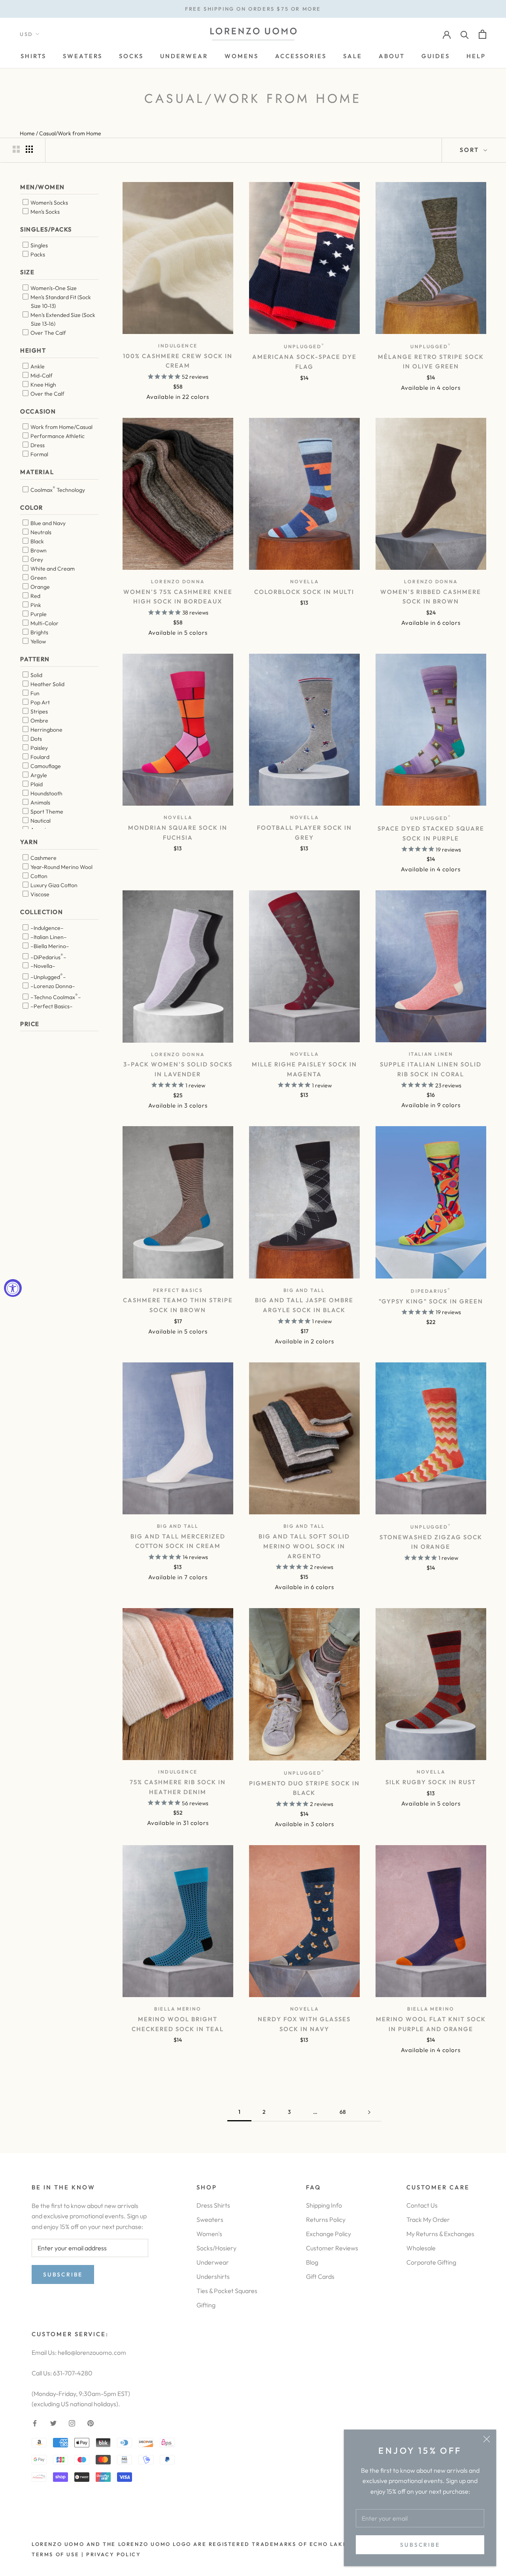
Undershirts (213, 2276)
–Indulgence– (46, 928)
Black (37, 541)
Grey (36, 560)
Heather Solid (47, 684)
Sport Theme (46, 812)
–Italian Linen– (48, 937)
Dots (36, 739)
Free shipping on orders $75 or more (253, 9)
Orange (40, 587)
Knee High (43, 385)
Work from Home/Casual (61, 427)
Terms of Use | (58, 2554)
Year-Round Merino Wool (61, 867)
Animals (40, 802)
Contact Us (422, 2205)
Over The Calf (48, 333)
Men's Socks (44, 212)
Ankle (37, 366)
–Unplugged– (48, 976)
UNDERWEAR (184, 56)
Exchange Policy (329, 2234)
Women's (209, 2234)
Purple (38, 614)
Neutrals (40, 532)
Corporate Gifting (431, 2262)
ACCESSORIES (301, 56)
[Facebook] (35, 2422)
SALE (353, 56)
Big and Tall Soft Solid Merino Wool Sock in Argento (304, 1546)
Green (38, 578)
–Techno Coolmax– (55, 996)
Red (35, 596)
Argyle (38, 775)
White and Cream (52, 569)
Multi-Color (44, 623)
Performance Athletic (57, 436)
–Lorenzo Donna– (52, 986)
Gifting (206, 2305)
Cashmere (43, 858)
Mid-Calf (41, 376)
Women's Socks (49, 203)
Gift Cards (320, 2276)
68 (343, 2112)
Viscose (39, 894)
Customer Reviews (332, 2248)
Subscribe (420, 2545)
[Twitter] (53, 2422)
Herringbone (46, 730)
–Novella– (42, 966)
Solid (36, 675)
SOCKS (131, 56)
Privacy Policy (113, 2554)
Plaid (36, 784)
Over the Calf (47, 394)
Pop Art (40, 702)
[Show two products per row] (16, 149)
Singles (39, 245)
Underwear (213, 2262)
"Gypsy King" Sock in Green (431, 1301)
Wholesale (421, 2248)
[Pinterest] (91, 2422)
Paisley (39, 748)
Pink (35, 605)
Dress (37, 445)
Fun (34, 693)
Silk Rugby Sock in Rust (431, 1782)
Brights (39, 632)
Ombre (39, 721)
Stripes (39, 711)
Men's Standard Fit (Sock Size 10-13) (60, 302)
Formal (39, 454)
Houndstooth (46, 793)
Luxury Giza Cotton (53, 885)
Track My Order (428, 2219)
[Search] (465, 34)
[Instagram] (72, 2422)
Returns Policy (326, 2219)
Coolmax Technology (57, 489)
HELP (476, 56)
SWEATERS (83, 56)
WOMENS (242, 56)
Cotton (38, 876)
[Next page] (369, 2112)
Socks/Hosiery (216, 2248)
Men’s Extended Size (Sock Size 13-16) (62, 319)
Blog (312, 2262)
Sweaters (210, 2219)
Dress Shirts (213, 2205)
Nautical (40, 821)
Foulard (39, 757)
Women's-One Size (53, 288)
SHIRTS (33, 56)
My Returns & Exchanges (440, 2234)
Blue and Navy (47, 523)
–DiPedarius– (48, 956)
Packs (37, 254)
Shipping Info (324, 2205)
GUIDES (436, 56)
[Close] (487, 2439)
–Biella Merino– (49, 946)
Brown (38, 550)
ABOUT (392, 56)
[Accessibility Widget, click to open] (13, 1288)
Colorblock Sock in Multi (304, 592)
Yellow (38, 641)
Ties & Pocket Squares (227, 2291)
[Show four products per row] (29, 149)
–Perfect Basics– (51, 1006)
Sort (471, 150)
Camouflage (45, 766)
